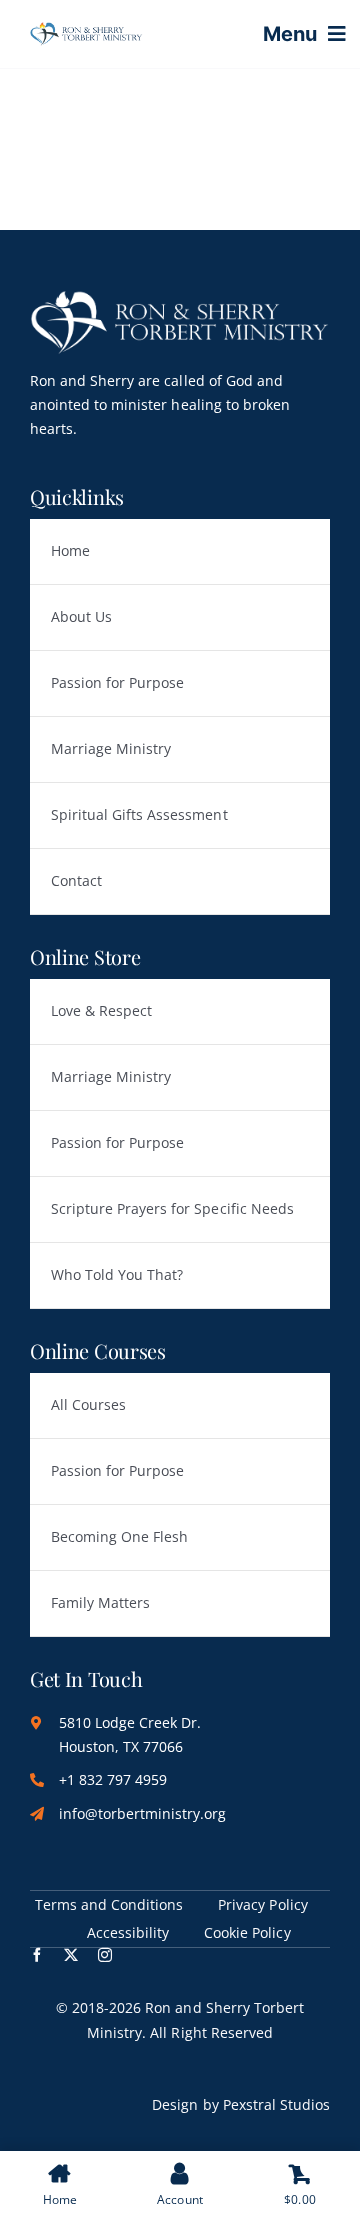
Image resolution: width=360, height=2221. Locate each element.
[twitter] (71, 1955)
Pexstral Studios (276, 2104)
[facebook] (37, 1955)
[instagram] (105, 1955)
